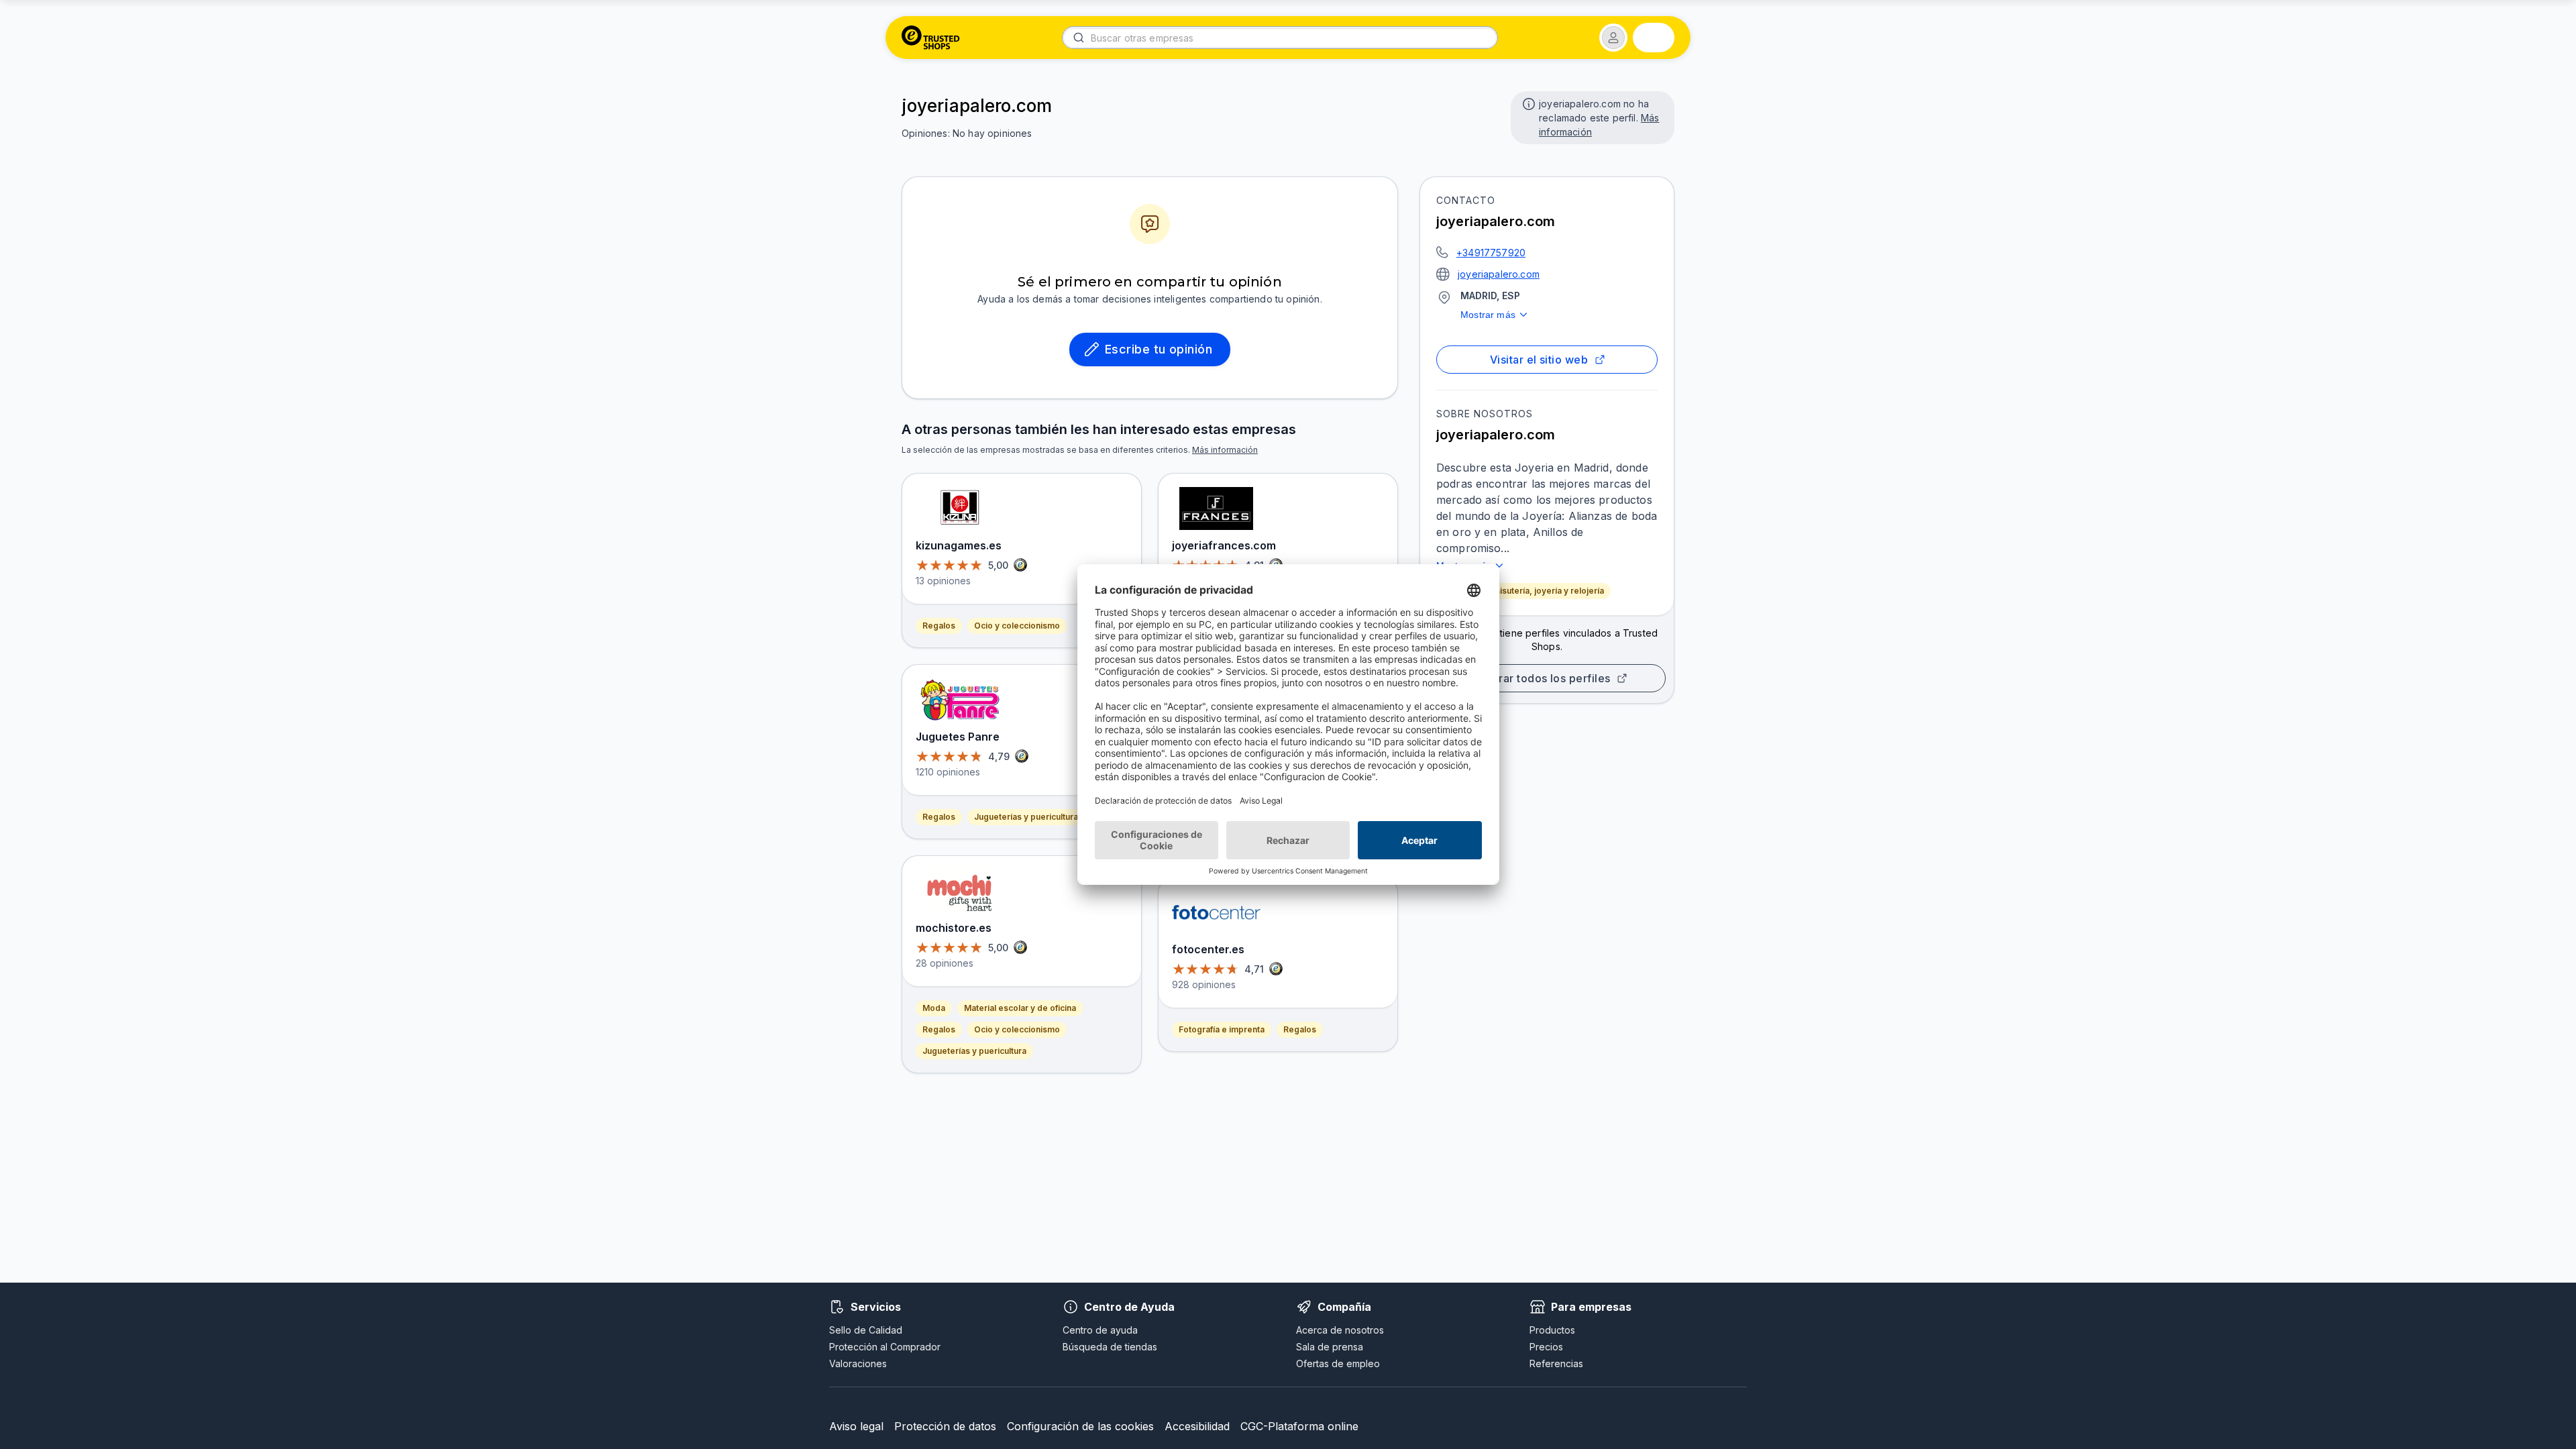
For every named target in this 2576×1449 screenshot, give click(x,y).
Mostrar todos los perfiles (1542, 678)
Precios (1546, 1347)
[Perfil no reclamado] (1527, 103)
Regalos (939, 626)
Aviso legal (856, 1426)
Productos (1552, 1330)
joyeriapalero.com (1499, 274)
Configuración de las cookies (1080, 1426)
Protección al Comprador (885, 1347)
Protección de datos (945, 1426)
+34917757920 (1491, 253)
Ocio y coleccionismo (1017, 626)
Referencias (1556, 1363)
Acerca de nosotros (1340, 1330)
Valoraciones (858, 1363)
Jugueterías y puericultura (1026, 817)
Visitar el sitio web (1539, 360)
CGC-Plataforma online (1299, 1426)
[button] (1613, 38)
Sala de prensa (1330, 1347)
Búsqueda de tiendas (1110, 1347)
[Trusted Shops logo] (931, 38)
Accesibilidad (1197, 1426)
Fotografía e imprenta (1222, 1029)
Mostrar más (1488, 315)
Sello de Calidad (866, 1330)
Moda (934, 1008)
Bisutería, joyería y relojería (1549, 591)
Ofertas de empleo (1338, 1363)
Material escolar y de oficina (1020, 1008)
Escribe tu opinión (1159, 349)
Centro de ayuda (1100, 1330)
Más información (1225, 450)
